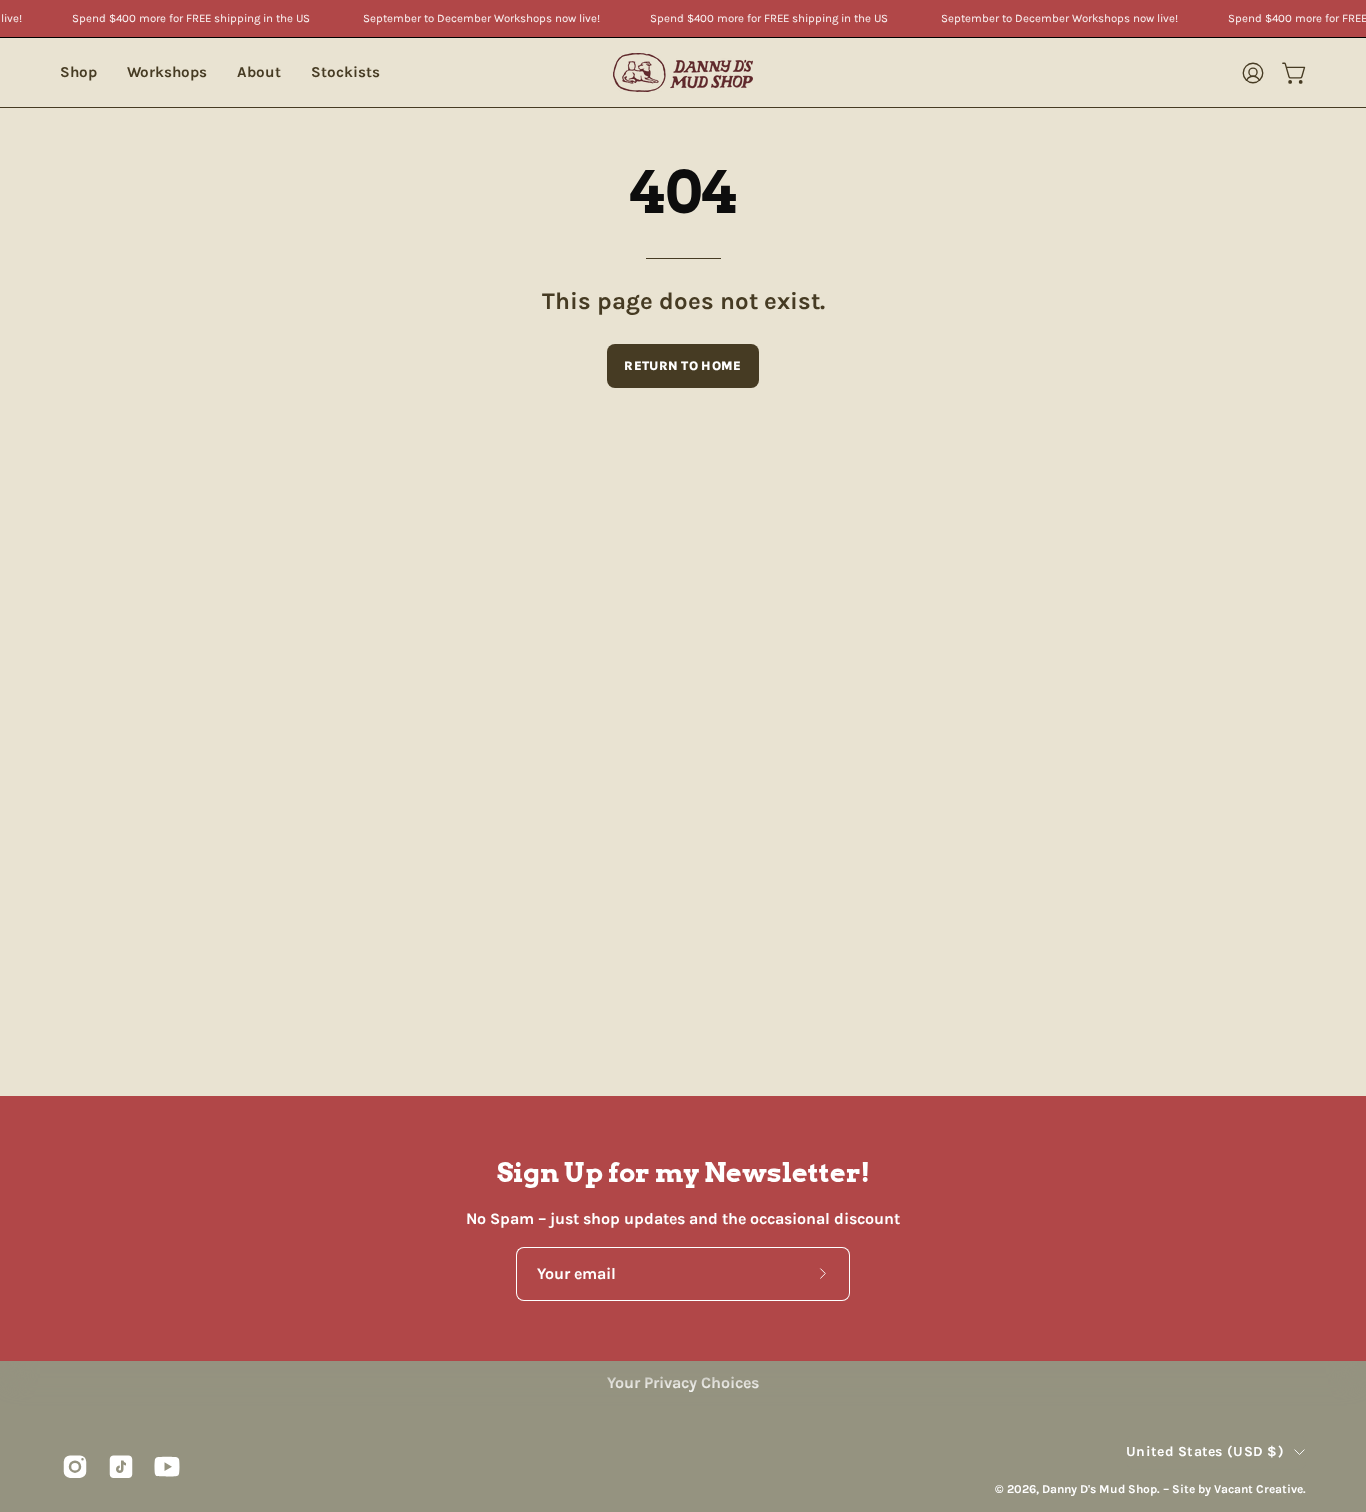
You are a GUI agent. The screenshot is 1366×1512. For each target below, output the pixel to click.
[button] (167, 72)
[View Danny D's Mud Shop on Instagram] (75, 1466)
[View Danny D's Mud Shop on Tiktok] (121, 1466)
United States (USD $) (1205, 1451)
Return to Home (682, 365)
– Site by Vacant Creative (1233, 1488)
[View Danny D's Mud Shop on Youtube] (167, 1466)
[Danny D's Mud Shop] (683, 72)
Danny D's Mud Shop (1099, 1488)
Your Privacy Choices (683, 1382)
